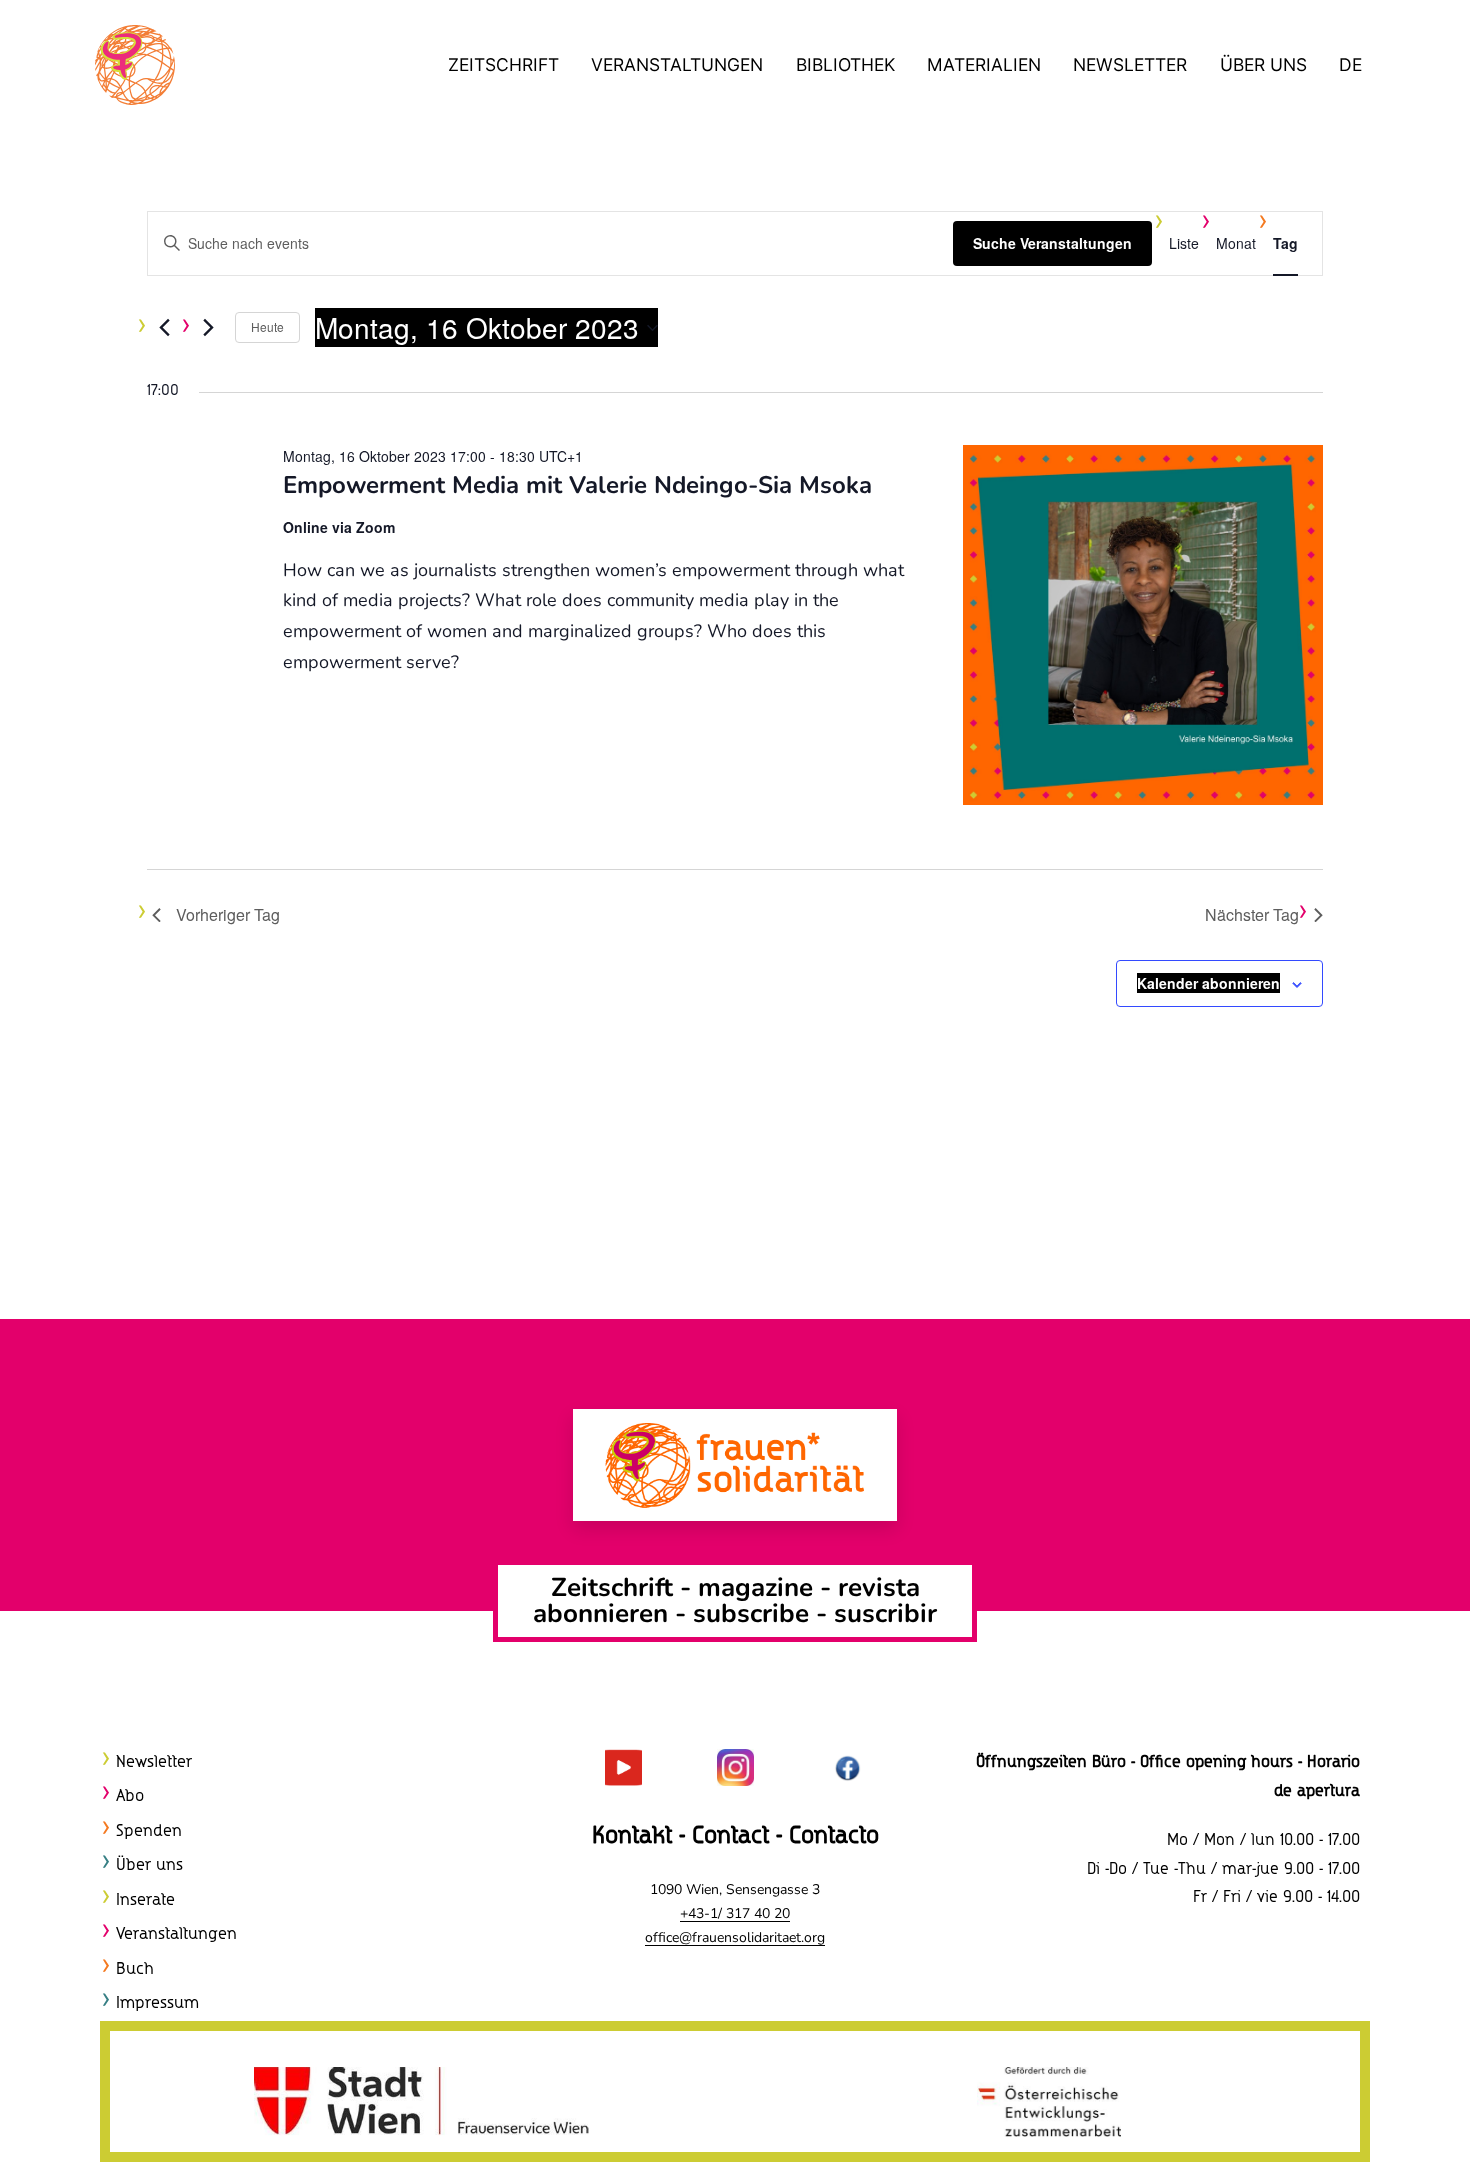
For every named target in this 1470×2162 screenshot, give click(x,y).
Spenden (149, 1831)
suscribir (885, 1613)
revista (879, 1587)
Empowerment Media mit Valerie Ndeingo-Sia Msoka (577, 485)
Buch (135, 1969)
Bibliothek (845, 64)
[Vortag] (164, 328)
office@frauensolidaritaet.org (735, 1937)
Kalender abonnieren (1208, 983)
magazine (759, 1587)
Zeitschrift (503, 64)
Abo (130, 1796)
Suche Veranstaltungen (1052, 243)
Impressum (157, 2003)
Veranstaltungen (677, 64)
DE (1350, 64)
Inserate (145, 1900)
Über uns (1263, 64)
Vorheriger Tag (228, 914)
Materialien (984, 64)
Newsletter (1130, 64)
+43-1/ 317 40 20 (735, 1913)
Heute (267, 326)
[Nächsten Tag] (208, 328)
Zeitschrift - (624, 1587)
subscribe (751, 1613)
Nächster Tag (1252, 914)
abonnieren (600, 1613)
